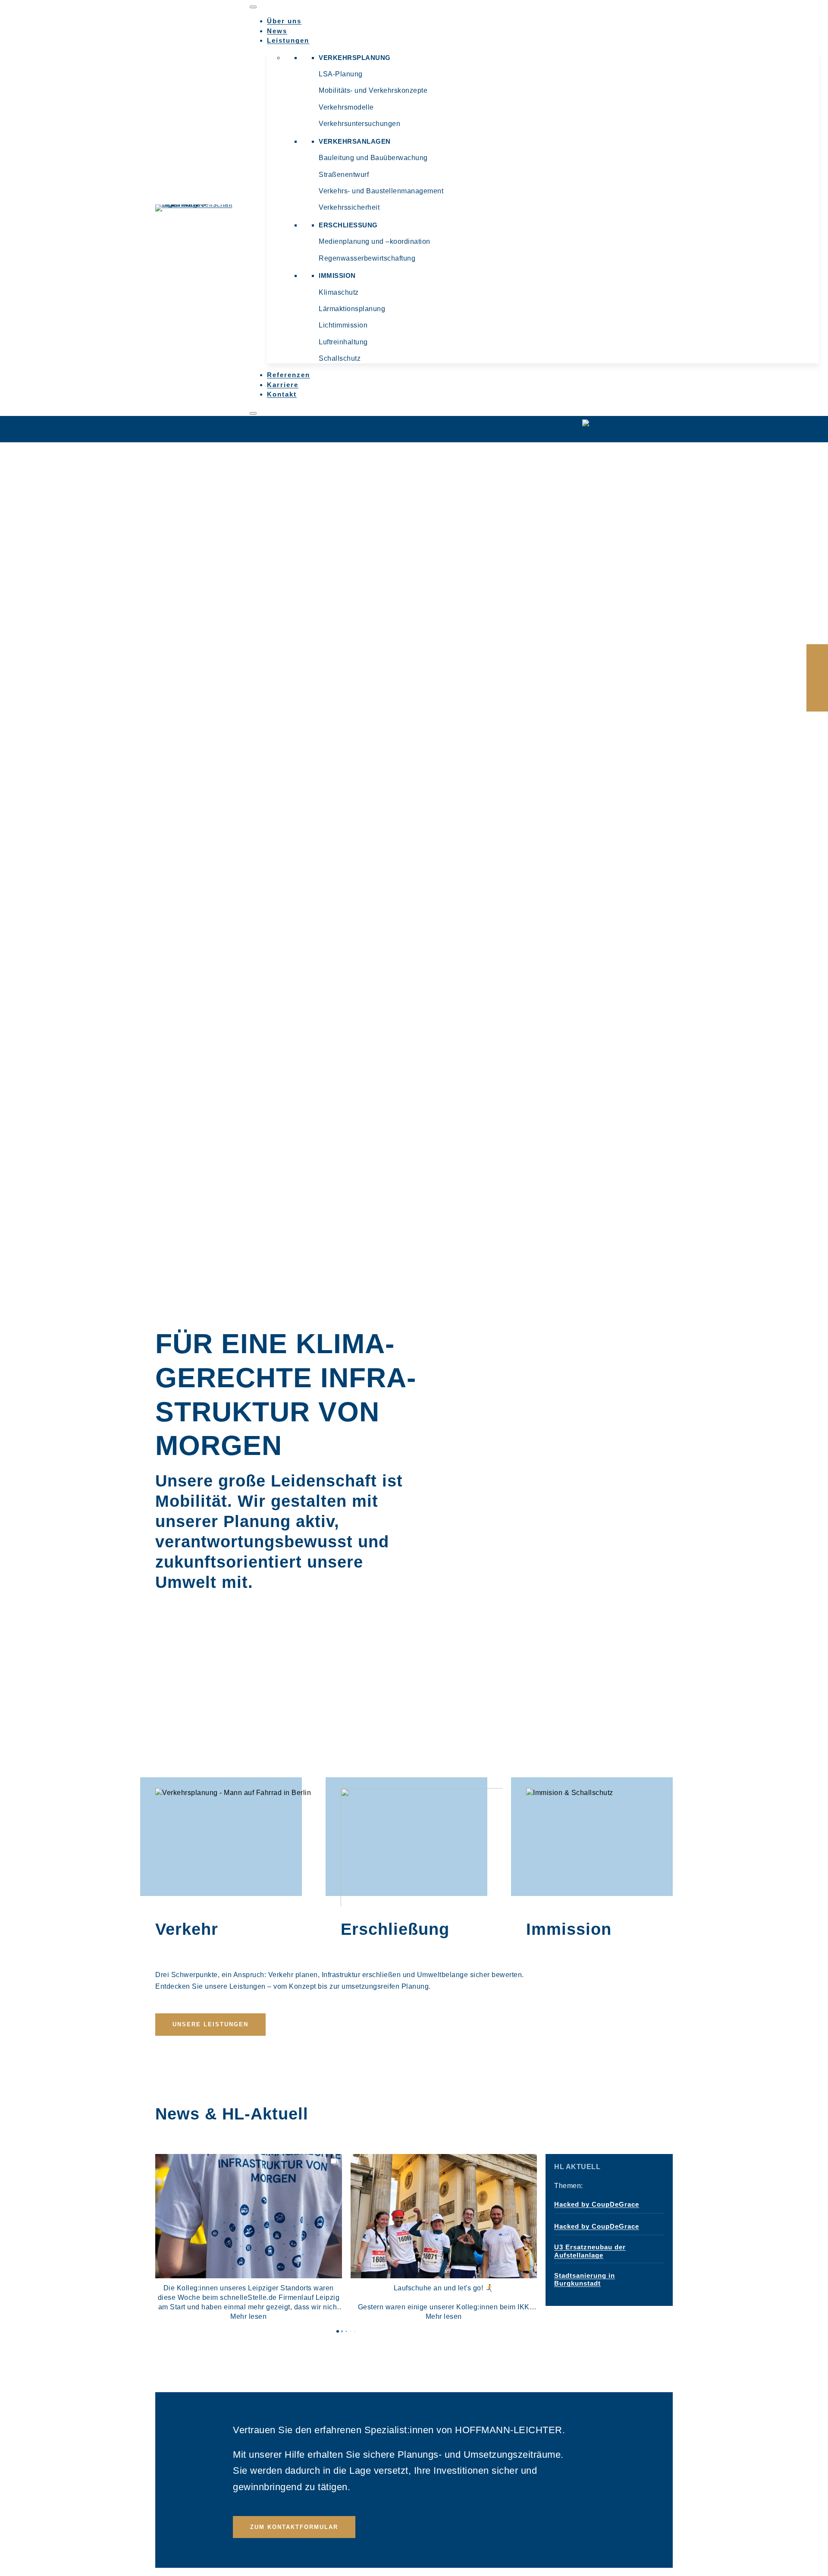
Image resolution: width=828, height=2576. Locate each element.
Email (817, 678)
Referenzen (289, 375)
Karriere (283, 385)
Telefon (817, 699)
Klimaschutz (339, 292)
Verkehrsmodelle (346, 107)
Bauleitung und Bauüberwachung (373, 158)
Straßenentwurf (344, 175)
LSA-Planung (341, 74)
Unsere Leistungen (210, 2024)
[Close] (253, 413)
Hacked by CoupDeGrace (597, 2204)
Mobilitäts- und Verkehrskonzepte (373, 90)
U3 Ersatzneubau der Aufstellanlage (590, 2251)
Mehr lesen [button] (248, 2316)
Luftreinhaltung (343, 342)
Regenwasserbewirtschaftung (367, 258)
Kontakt (282, 394)
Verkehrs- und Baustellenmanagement (381, 191)
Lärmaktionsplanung (352, 309)
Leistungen (288, 40)
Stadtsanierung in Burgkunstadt (585, 2279)
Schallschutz (340, 358)
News (277, 31)
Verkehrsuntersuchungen (359, 124)
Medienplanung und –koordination (375, 241)
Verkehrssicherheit (349, 207)
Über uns (284, 21)
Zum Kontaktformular (294, 2527)
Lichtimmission (343, 325)
